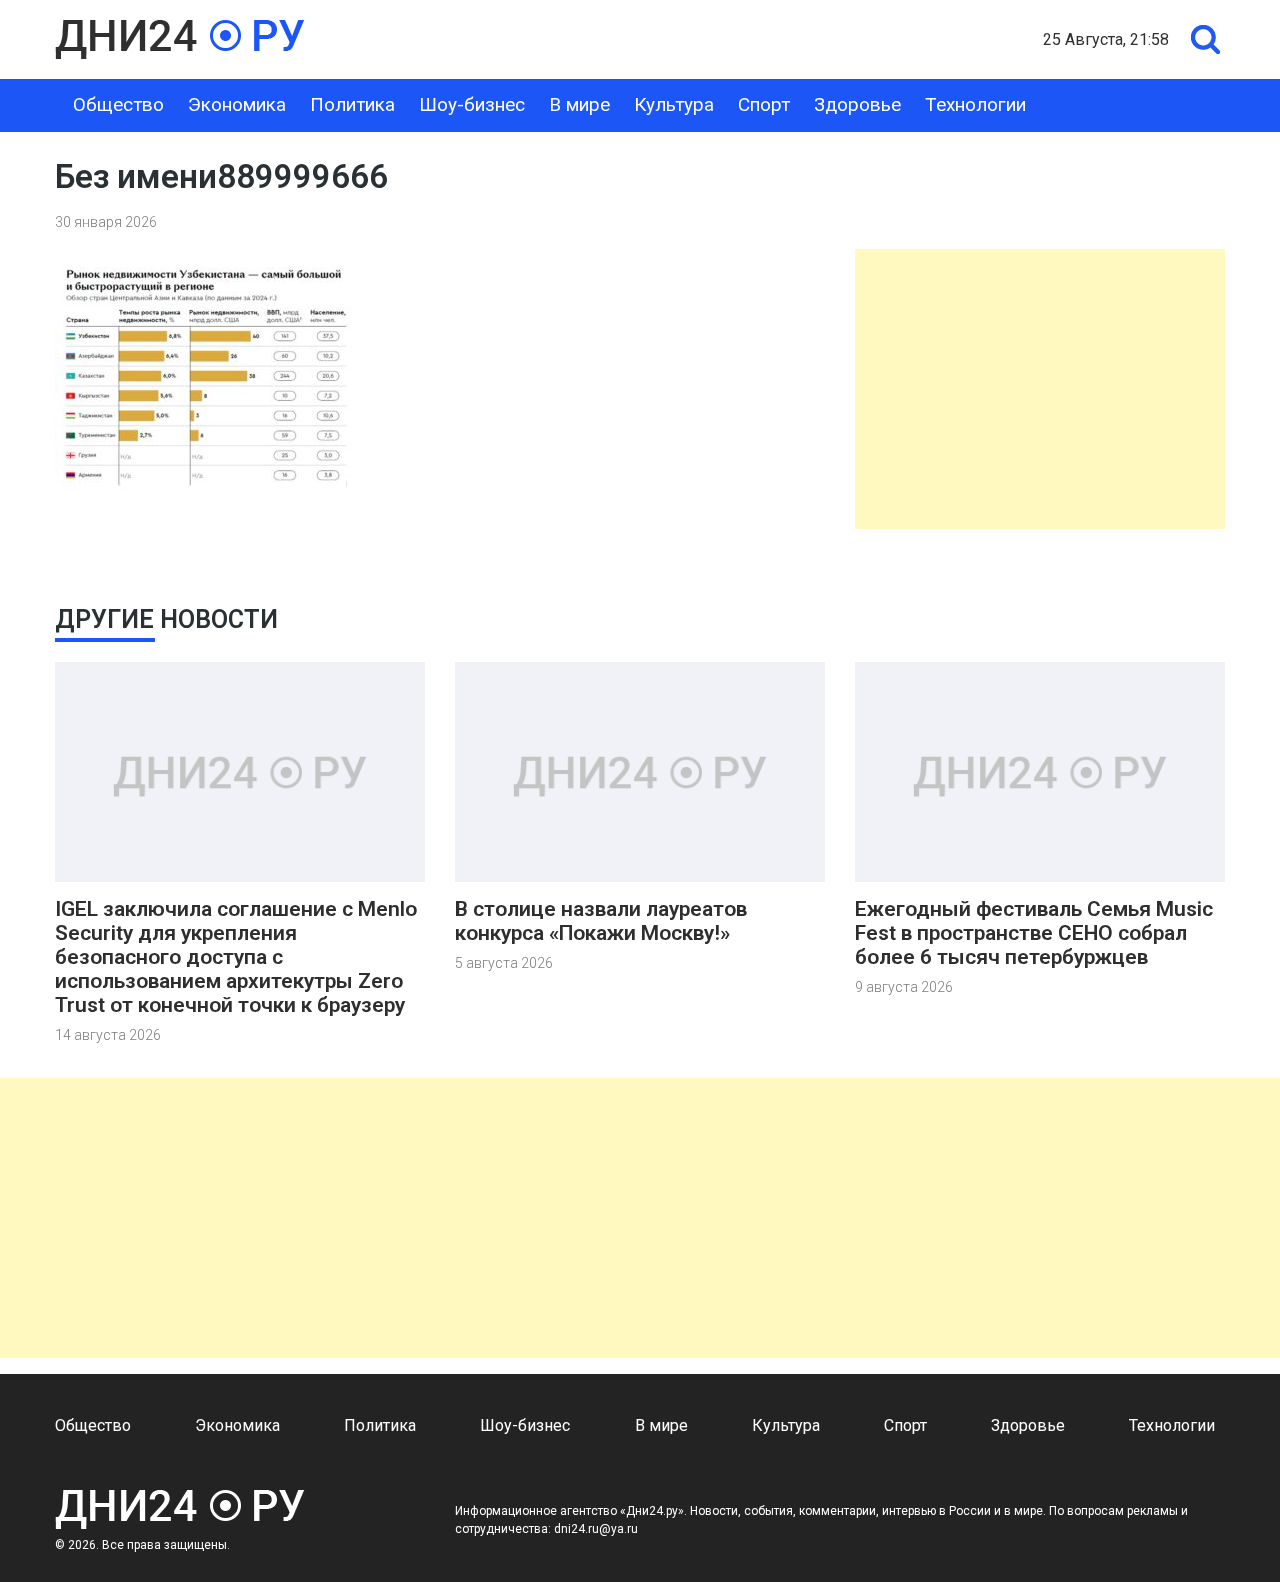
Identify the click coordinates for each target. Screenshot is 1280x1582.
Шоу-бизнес (472, 104)
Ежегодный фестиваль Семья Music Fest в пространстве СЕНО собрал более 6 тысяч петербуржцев (1034, 933)
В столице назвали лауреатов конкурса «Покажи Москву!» (601, 921)
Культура (674, 104)
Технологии (975, 104)
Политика (352, 104)
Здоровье (857, 104)
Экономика (237, 104)
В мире (579, 104)
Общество (118, 104)
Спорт (764, 104)
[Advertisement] (1040, 389)
